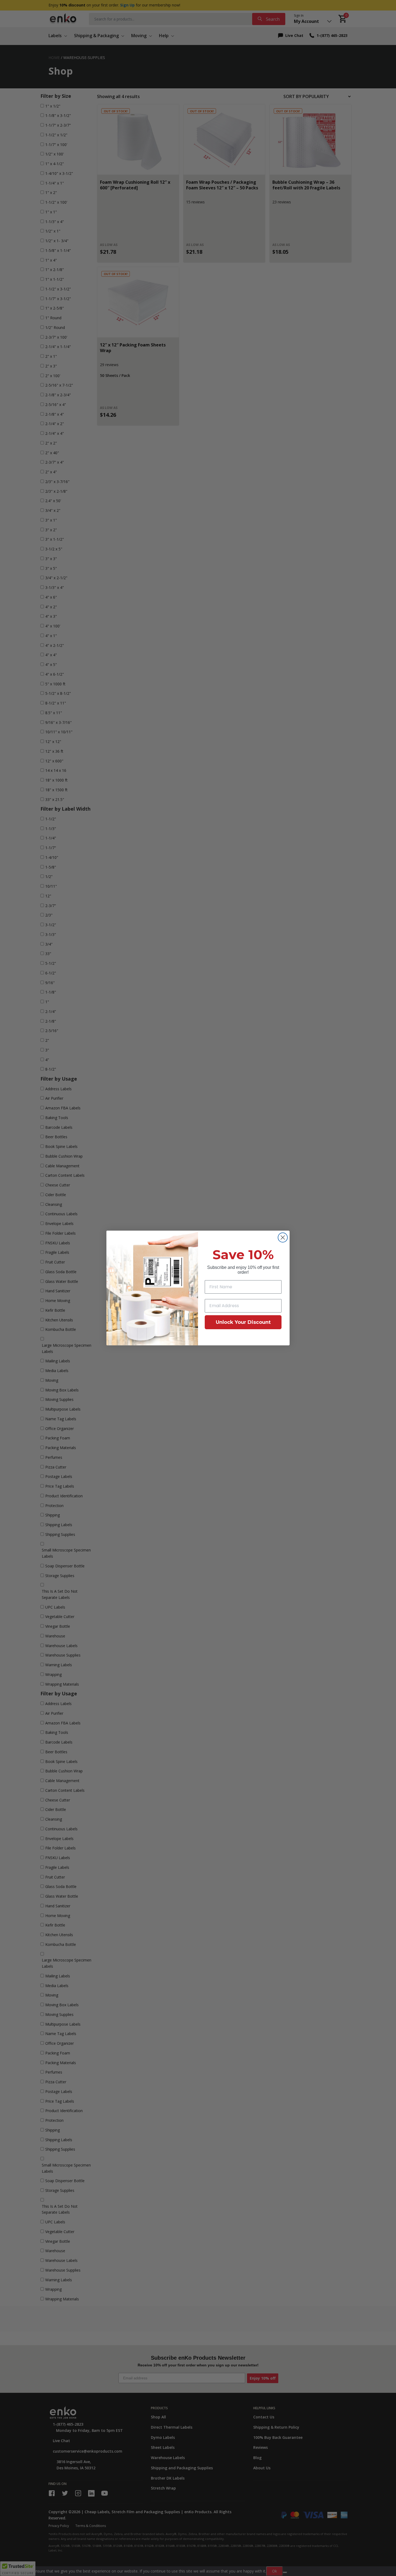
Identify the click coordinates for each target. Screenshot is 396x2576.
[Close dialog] (283, 1237)
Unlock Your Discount (243, 1322)
